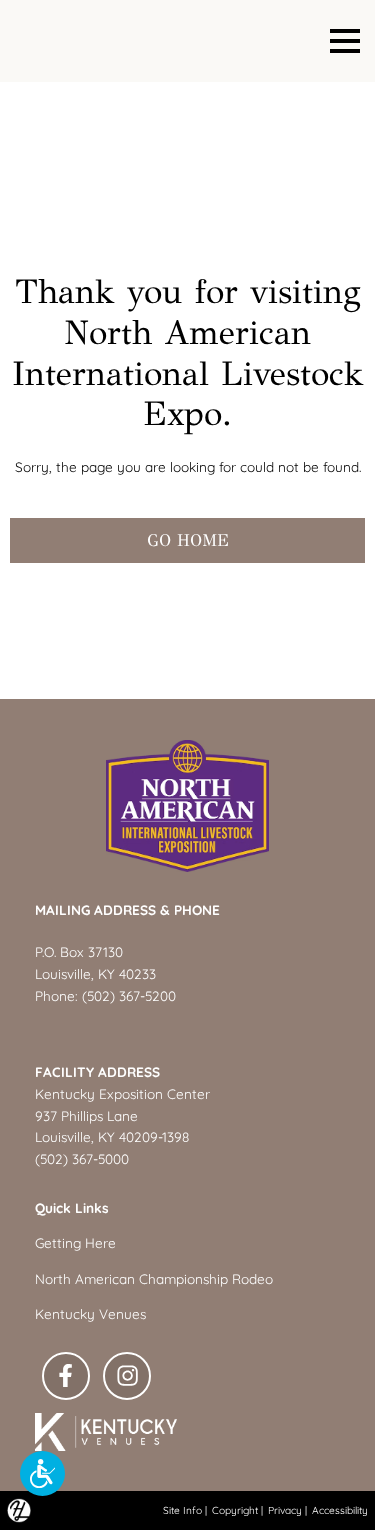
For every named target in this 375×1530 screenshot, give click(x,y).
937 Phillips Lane (86, 1115)
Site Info (182, 1510)
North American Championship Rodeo (154, 1278)
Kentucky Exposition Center (122, 1093)
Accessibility (340, 1510)
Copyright (235, 1510)
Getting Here (75, 1242)
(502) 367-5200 (129, 995)
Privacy (285, 1510)
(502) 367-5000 (82, 1158)
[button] (42, 1473)
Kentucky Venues (90, 1313)
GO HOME (188, 540)
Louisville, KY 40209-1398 (112, 1136)
